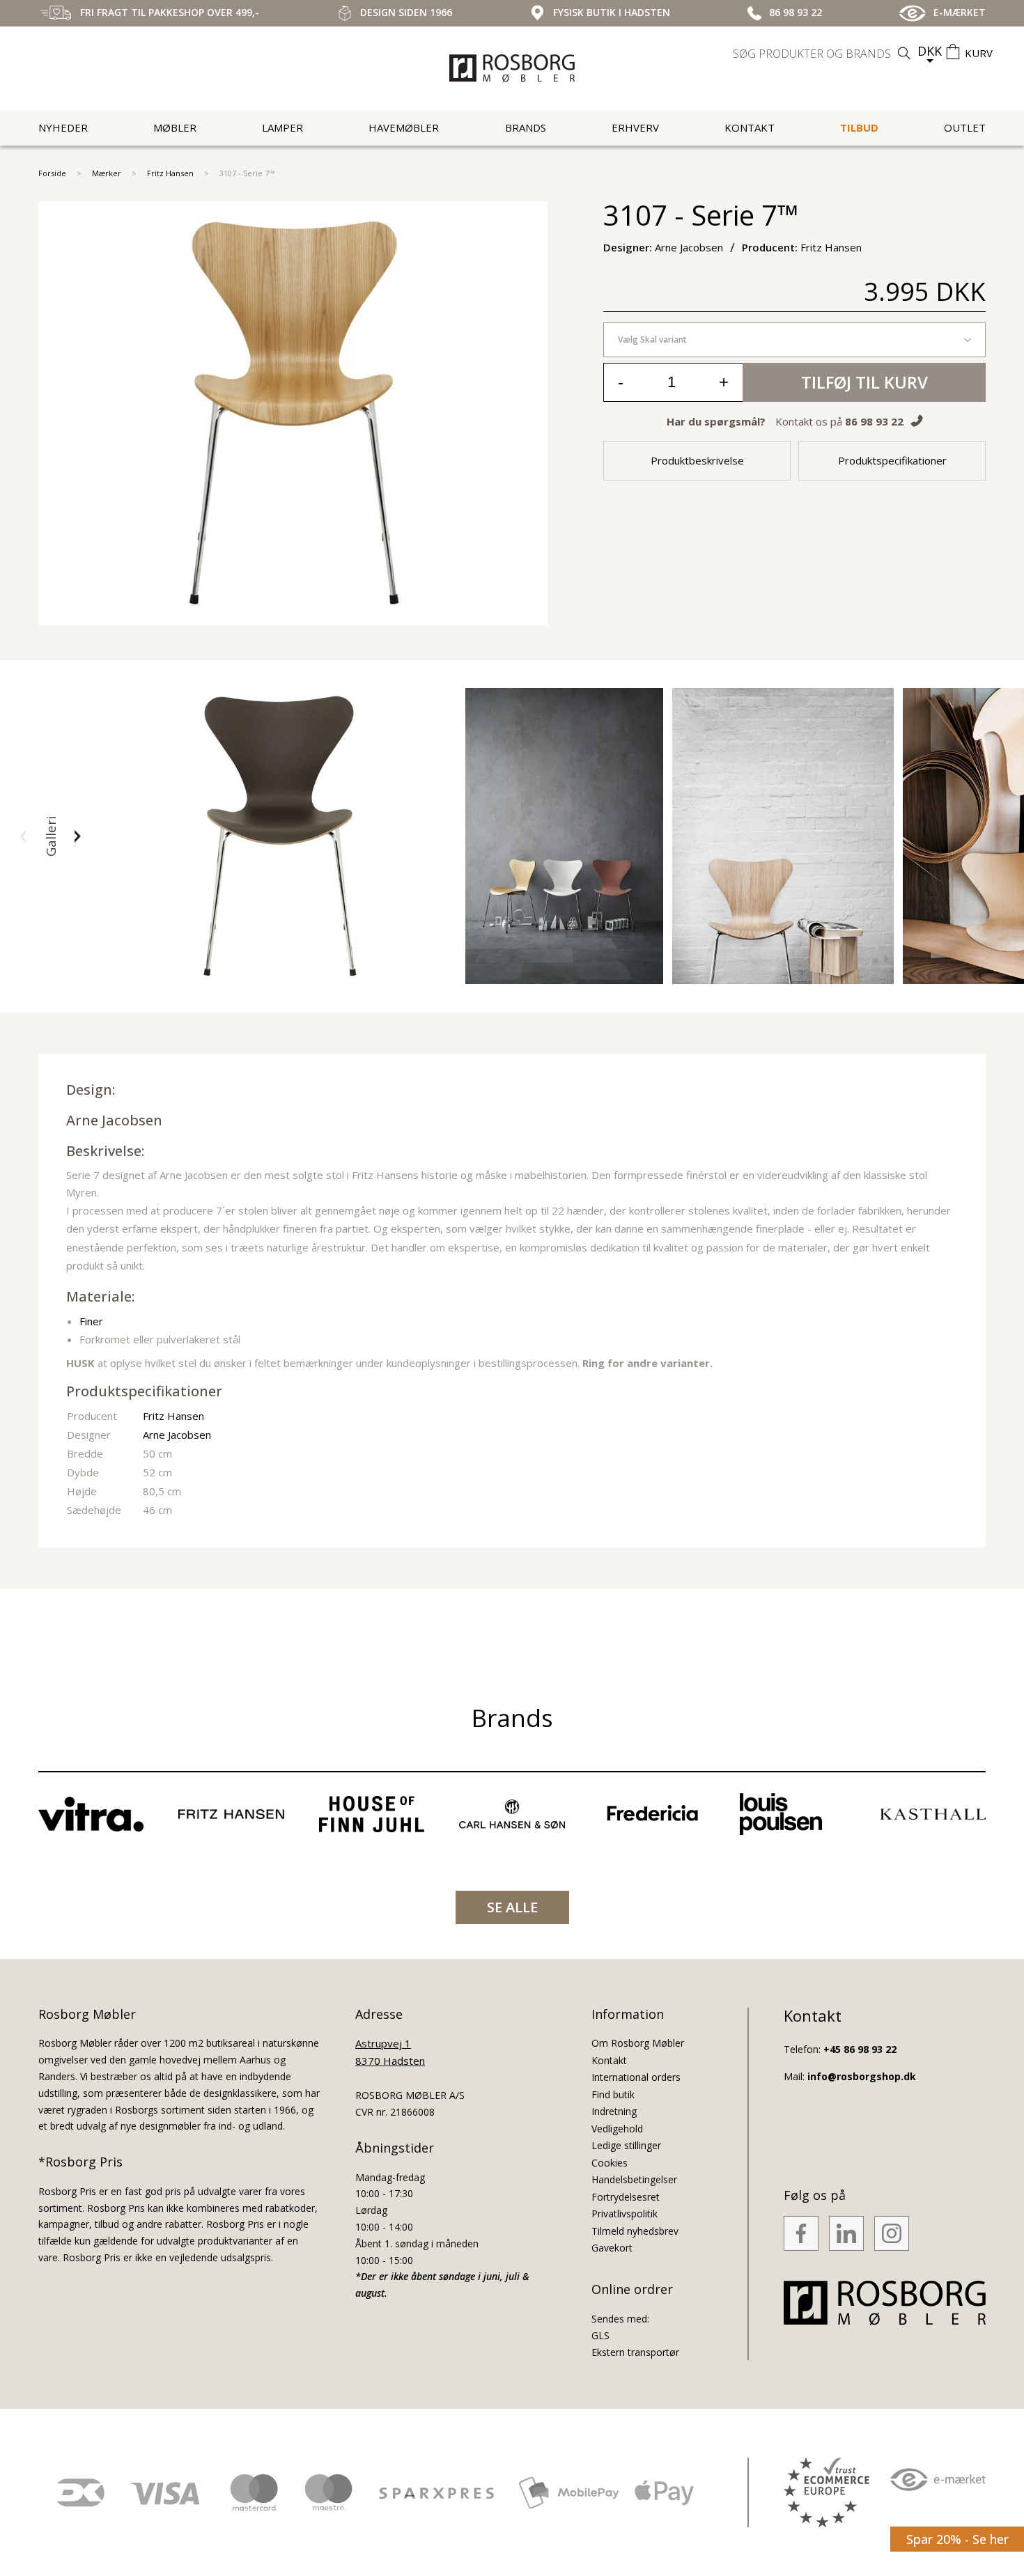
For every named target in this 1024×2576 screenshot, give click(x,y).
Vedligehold (617, 2129)
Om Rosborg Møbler (638, 2043)
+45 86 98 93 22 (860, 2049)
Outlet (965, 127)
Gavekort (612, 2248)
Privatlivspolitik (625, 2214)
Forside (52, 173)
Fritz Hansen (170, 173)
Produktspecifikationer (892, 460)
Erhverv (635, 127)
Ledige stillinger (626, 2145)
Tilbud (859, 127)
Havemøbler (404, 127)
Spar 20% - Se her (957, 2539)
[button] (23, 836)
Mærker (107, 173)
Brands (526, 127)
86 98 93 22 (874, 421)
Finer (91, 1321)
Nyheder (63, 127)
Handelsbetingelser (634, 2179)
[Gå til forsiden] (512, 68)
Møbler (175, 127)
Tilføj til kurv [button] (864, 382)
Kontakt (750, 127)
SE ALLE (512, 1907)
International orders (636, 2077)
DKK (930, 51)
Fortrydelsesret (626, 2197)
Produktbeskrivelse (697, 460)
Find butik (613, 2094)
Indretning (614, 2111)
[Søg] (904, 53)
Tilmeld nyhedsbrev (635, 2231)
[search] (823, 54)
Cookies (610, 2163)
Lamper (282, 127)
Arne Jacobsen (114, 1120)
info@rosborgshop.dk (862, 2076)
